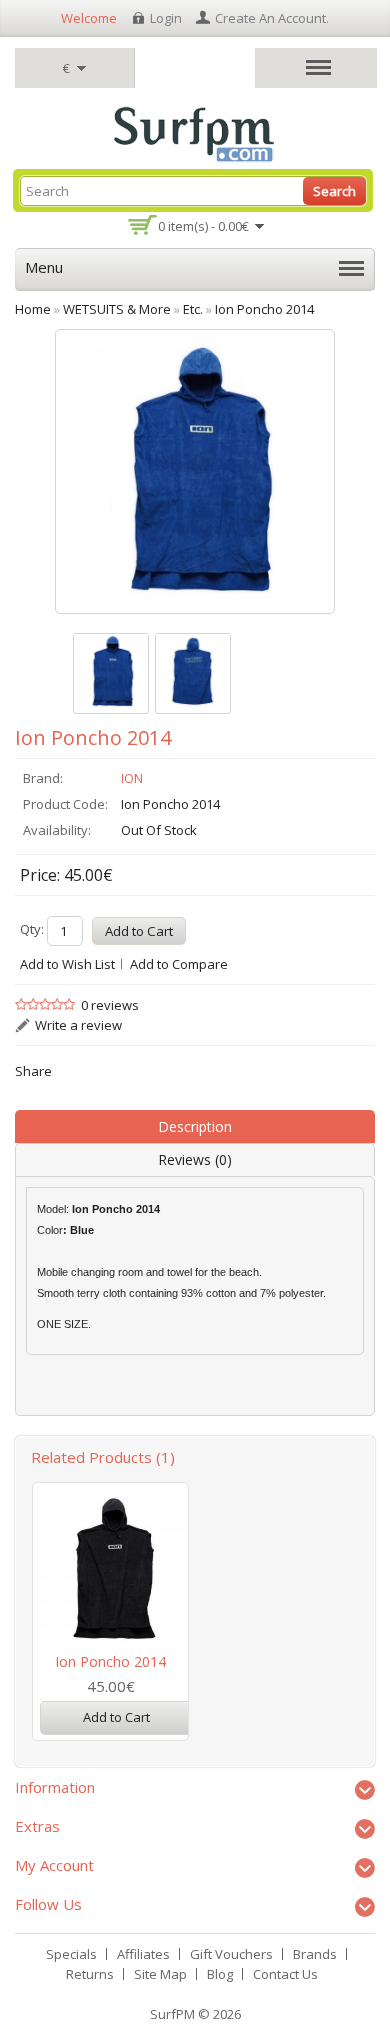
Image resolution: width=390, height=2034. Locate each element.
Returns (90, 1974)
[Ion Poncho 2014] (111, 673)
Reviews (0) (195, 1159)
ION (132, 778)
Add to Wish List (67, 964)
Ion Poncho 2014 (110, 1661)
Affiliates (143, 1954)
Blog (220, 1974)
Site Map (160, 1974)
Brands (315, 1954)
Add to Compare (179, 964)
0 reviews (110, 1005)
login (166, 18)
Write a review (78, 1025)
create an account (270, 18)
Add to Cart (116, 1717)
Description (195, 1126)
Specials (71, 1954)
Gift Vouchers (231, 1954)
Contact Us (285, 1974)
